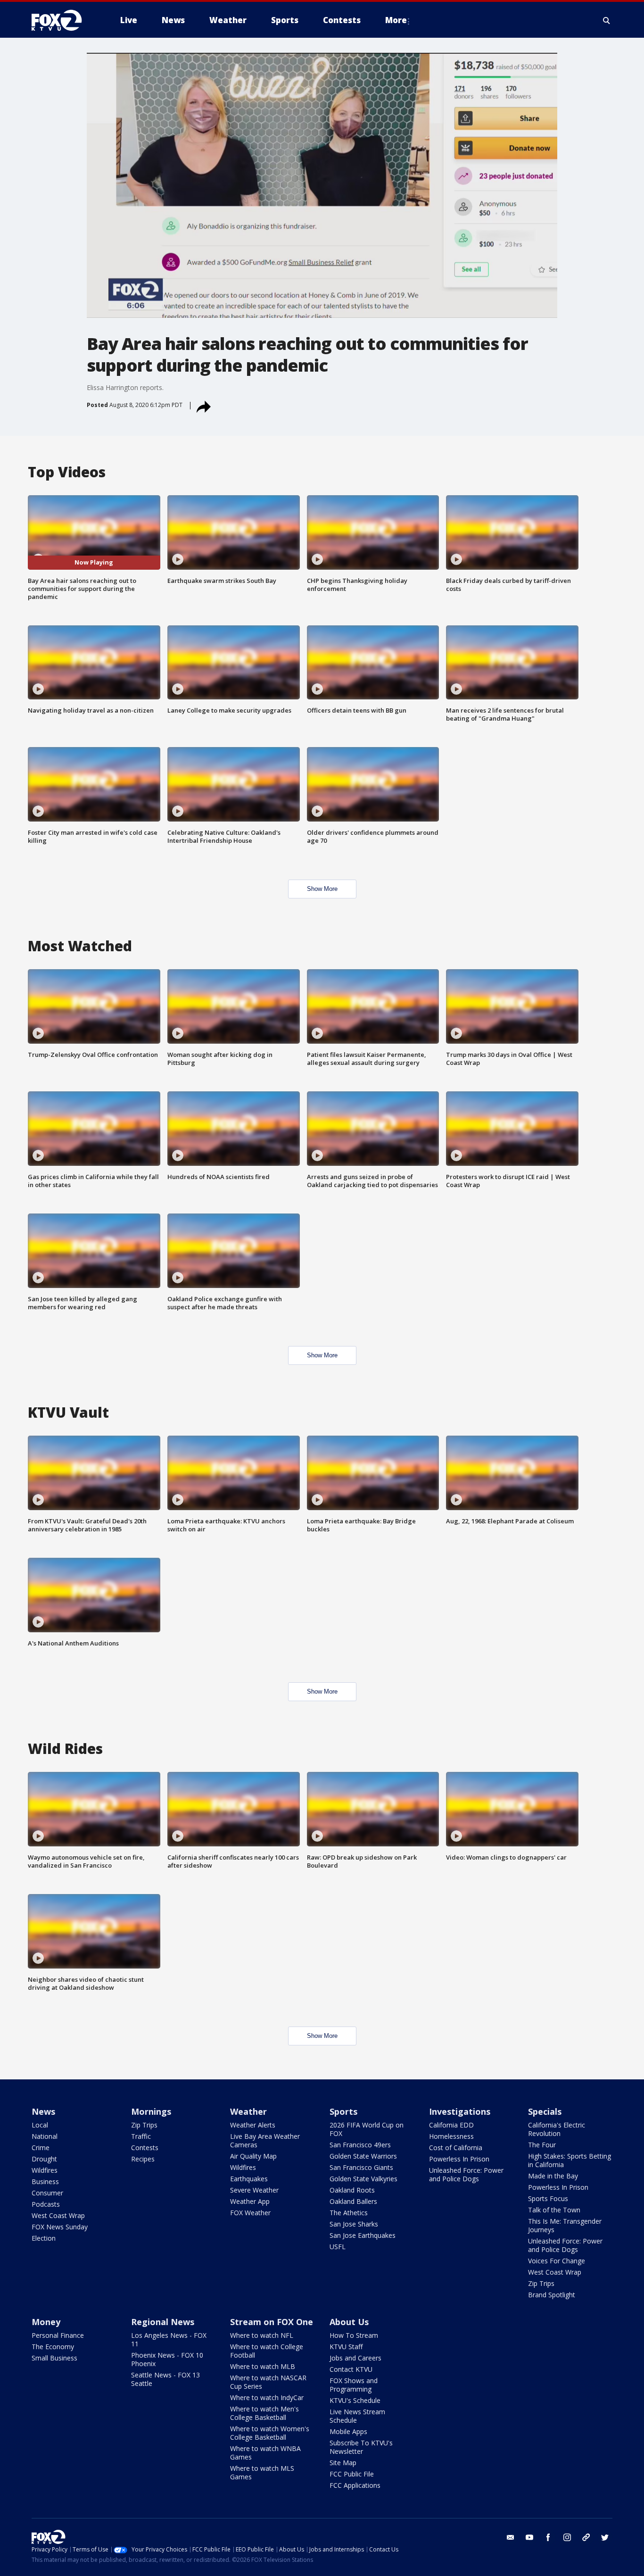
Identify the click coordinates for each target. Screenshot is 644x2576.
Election (44, 2238)
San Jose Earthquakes (363, 2235)
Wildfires (45, 2170)
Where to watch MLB (263, 2366)
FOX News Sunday (60, 2227)
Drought (44, 2159)
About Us (349, 2322)
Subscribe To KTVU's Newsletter (361, 2447)
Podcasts (46, 2204)
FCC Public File (352, 2474)
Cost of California (456, 2148)
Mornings (151, 2111)
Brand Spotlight (552, 2295)
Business (45, 2181)
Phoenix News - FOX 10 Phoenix (167, 2359)
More (396, 20)
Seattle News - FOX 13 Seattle (165, 2379)
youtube (529, 2537)
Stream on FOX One (272, 2322)
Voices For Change (557, 2261)
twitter (605, 2537)
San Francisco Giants (361, 2167)
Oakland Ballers (353, 2201)
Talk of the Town (554, 2210)
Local (40, 2125)
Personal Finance (58, 2335)
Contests (145, 2148)
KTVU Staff (346, 2347)
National (45, 2136)
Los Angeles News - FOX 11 (169, 2339)
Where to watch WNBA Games (265, 2453)
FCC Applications (355, 2485)
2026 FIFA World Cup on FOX (367, 2129)
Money (46, 2322)
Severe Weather (254, 2190)
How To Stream (354, 2335)
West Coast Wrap (58, 2215)
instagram (567, 2537)
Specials (545, 2111)
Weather (248, 2111)
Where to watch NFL (262, 2335)
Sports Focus (548, 2198)
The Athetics (349, 2213)
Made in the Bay (553, 2176)
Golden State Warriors (363, 2156)
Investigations (460, 2111)
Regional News (163, 2322)
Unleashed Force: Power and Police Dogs (466, 2174)
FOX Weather (250, 2213)
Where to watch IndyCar (267, 2397)
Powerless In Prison (459, 2159)
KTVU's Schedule (355, 2400)
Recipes (143, 2159)
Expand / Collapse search (607, 20)
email (511, 2537)
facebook (548, 2537)
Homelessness (451, 2136)
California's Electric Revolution (557, 2129)
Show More (322, 889)
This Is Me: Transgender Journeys (565, 2225)
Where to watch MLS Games (262, 2472)
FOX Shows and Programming (354, 2385)
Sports (343, 2111)
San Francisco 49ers (360, 2145)
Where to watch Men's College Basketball (264, 2413)
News (43, 2111)
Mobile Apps (348, 2431)
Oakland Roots (352, 2190)
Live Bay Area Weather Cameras (265, 2140)
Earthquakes (249, 2179)
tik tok (586, 2537)
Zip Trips (144, 2125)
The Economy (53, 2347)
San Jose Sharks (354, 2224)
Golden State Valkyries (363, 2179)
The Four (542, 2145)
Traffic (141, 2136)
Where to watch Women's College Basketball (270, 2433)
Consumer (47, 2193)
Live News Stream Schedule (357, 2416)
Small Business (54, 2358)
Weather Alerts (253, 2125)
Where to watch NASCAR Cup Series (268, 2382)
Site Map (343, 2463)
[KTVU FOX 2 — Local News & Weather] (63, 20)
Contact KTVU (351, 2369)
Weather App (250, 2201)
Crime (41, 2148)
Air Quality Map (253, 2156)
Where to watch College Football (267, 2351)
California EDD (451, 2125)
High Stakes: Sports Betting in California (570, 2160)
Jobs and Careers (355, 2358)
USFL (338, 2247)
